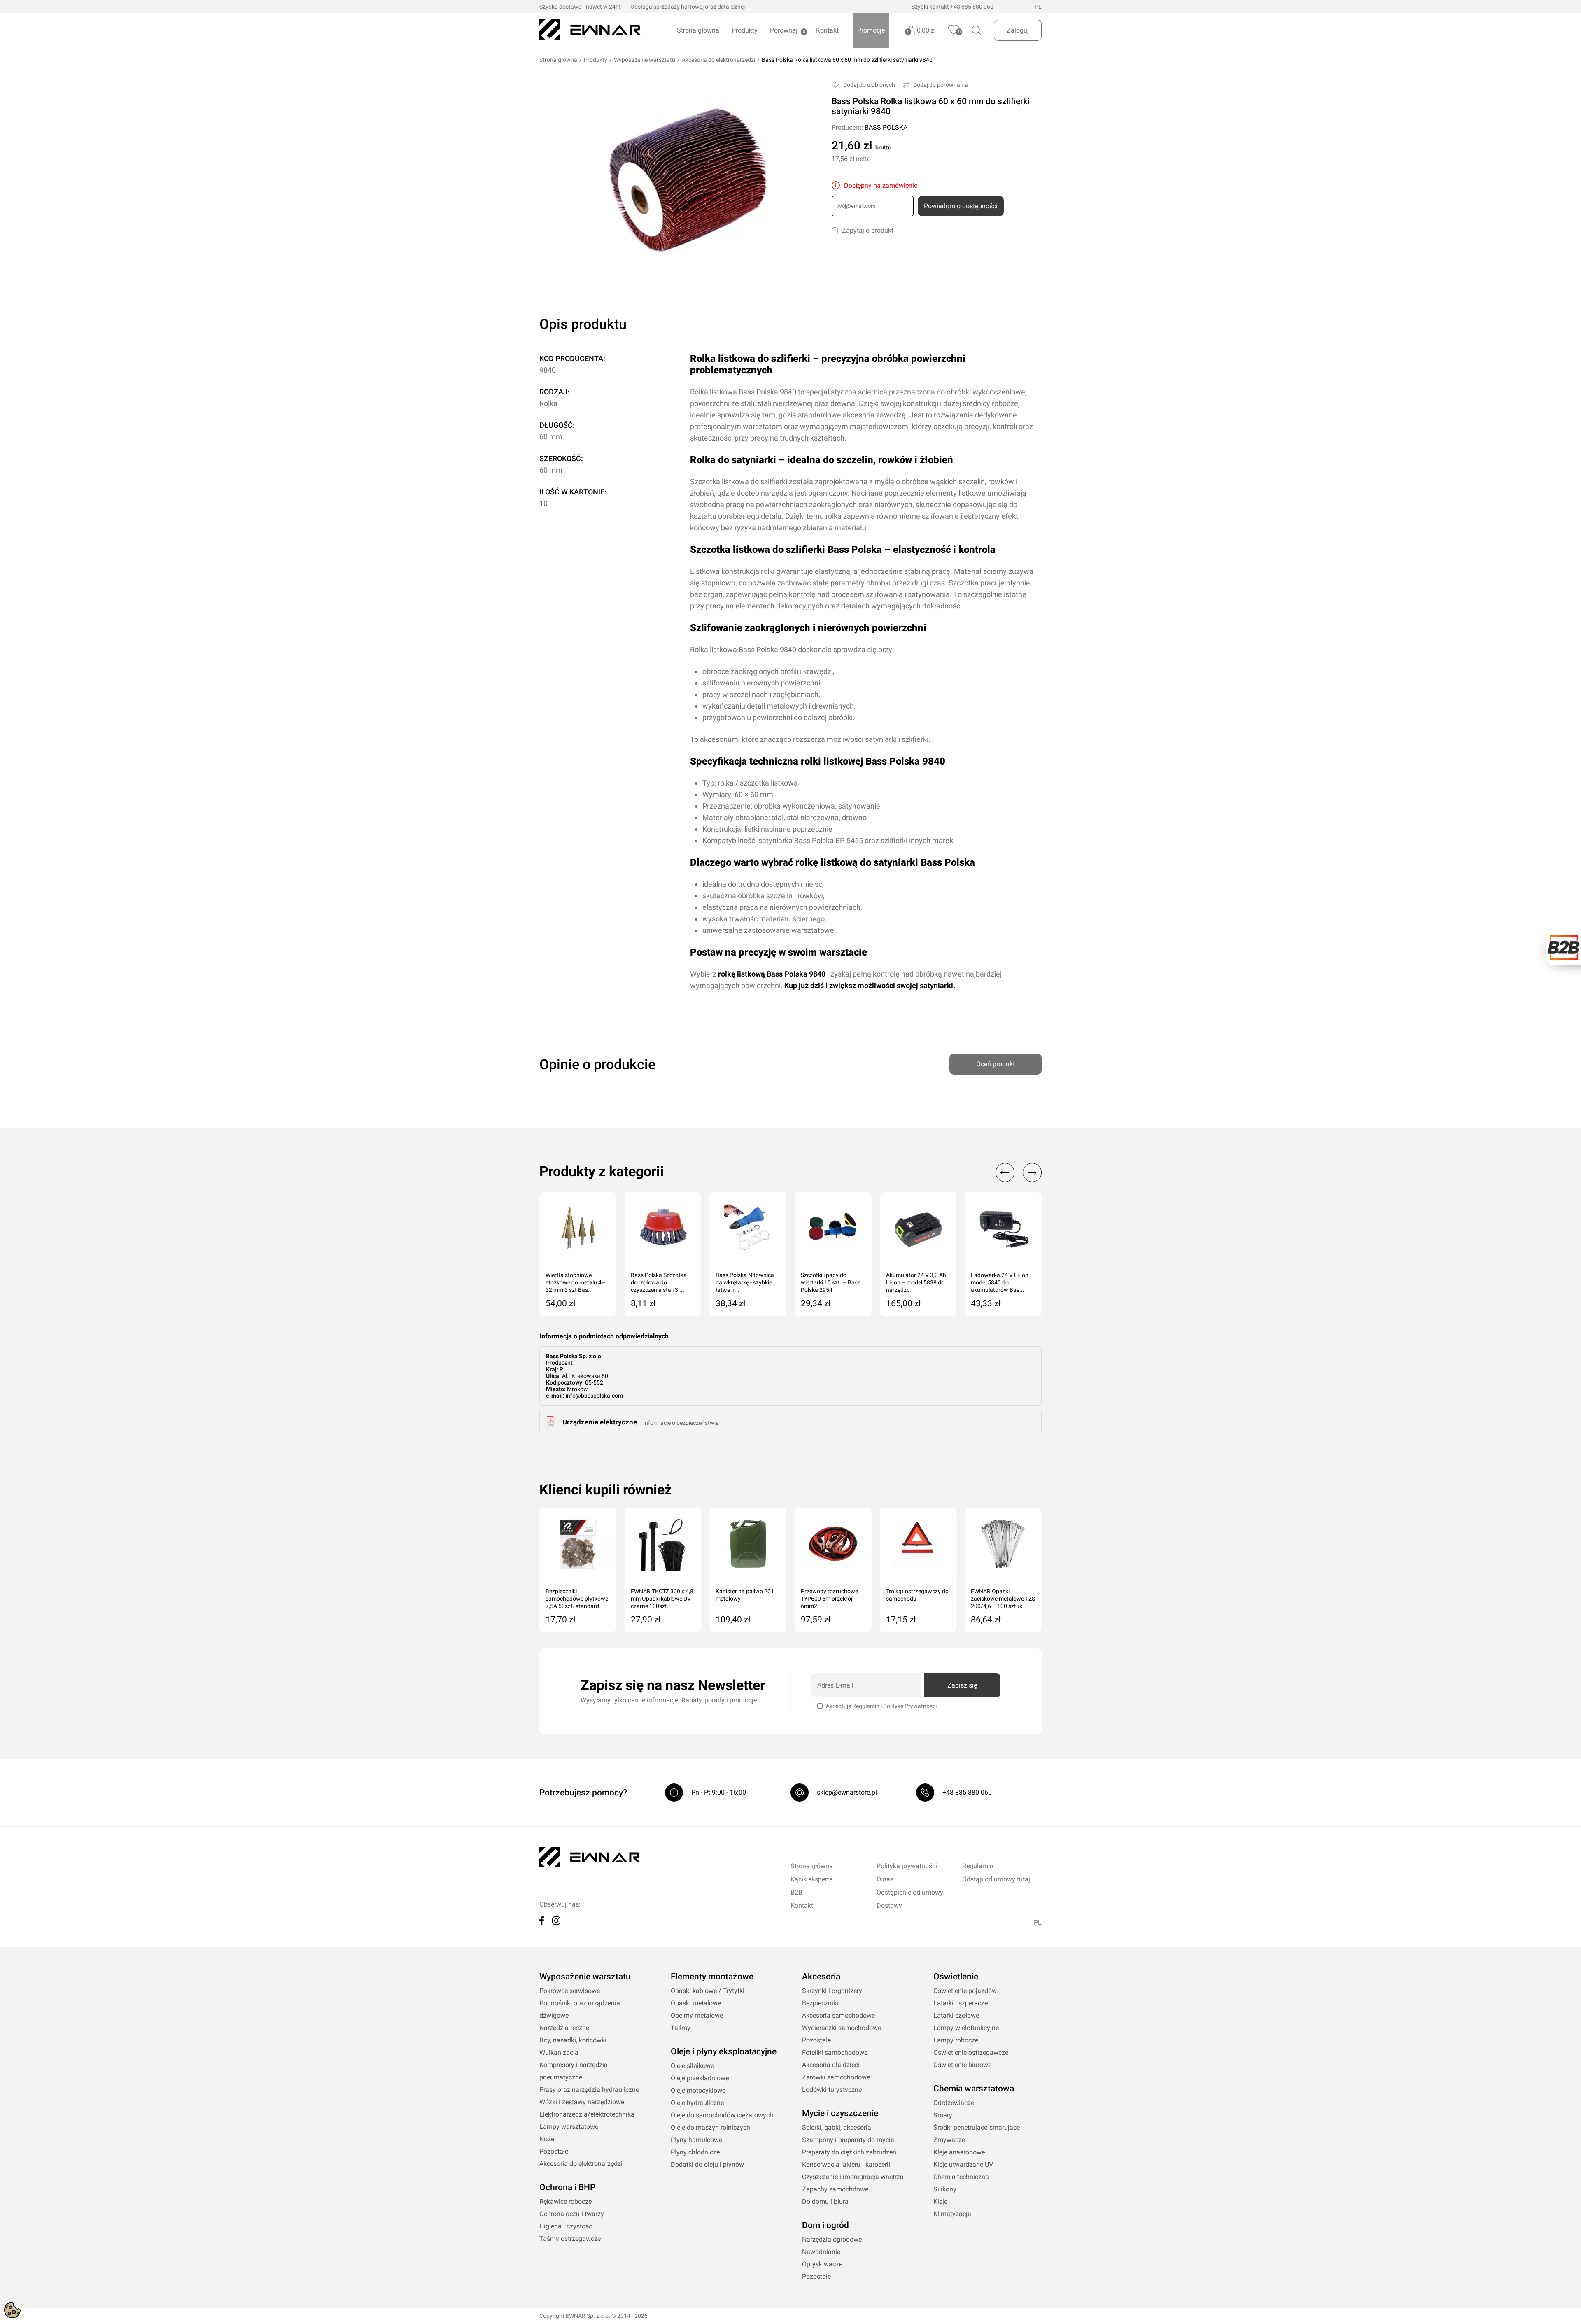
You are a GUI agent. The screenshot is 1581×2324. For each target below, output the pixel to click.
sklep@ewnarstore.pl (847, 1792)
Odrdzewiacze (954, 2103)
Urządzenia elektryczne (600, 1422)
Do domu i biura (825, 2202)
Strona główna (698, 30)
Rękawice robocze (565, 2202)
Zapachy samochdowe (835, 2189)
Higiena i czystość (566, 2226)
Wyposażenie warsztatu (645, 60)
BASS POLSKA (886, 127)
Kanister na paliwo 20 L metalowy (745, 1595)
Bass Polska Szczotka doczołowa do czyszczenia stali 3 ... (659, 1282)
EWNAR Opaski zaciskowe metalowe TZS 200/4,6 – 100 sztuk (1003, 1599)
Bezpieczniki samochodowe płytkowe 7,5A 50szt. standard (577, 1599)
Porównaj (784, 30)
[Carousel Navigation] (1014, 1172)
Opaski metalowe (696, 2003)
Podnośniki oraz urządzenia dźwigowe (580, 2009)
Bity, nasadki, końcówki (573, 2040)
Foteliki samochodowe (835, 2052)
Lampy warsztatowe (569, 2127)
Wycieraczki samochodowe (842, 2028)
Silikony (945, 2189)
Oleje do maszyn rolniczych (710, 2127)
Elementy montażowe (712, 1977)
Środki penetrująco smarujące (977, 2127)
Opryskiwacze (822, 2264)
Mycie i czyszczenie (840, 2113)
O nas (885, 1879)
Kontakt (827, 30)
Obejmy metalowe (697, 2015)
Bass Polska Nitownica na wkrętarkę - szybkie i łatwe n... (745, 1282)
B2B (796, 1892)
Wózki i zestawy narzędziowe (582, 2102)
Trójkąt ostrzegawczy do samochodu (917, 1595)
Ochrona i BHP (567, 2187)
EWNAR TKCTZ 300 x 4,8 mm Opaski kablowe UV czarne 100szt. (662, 1599)
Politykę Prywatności (910, 1706)
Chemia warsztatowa (974, 2089)
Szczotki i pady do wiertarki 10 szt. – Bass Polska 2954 (831, 1282)
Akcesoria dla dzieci (831, 2065)
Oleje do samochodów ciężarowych (722, 2115)
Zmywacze (949, 2140)
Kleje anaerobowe (959, 2152)
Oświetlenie (956, 1977)
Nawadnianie (821, 2252)
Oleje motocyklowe (698, 2090)
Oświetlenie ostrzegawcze (971, 2052)
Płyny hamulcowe (696, 2140)
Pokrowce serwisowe (570, 1991)
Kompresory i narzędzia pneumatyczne (574, 2071)
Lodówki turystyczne (832, 2090)
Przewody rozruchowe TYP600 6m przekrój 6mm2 (829, 1599)
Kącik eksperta (812, 1879)
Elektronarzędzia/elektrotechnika (587, 2114)
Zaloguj (1018, 30)
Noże (547, 2139)
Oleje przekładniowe (700, 2078)
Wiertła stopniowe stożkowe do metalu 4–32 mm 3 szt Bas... (575, 1282)
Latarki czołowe (956, 2015)
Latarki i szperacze (961, 2003)
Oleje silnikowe (692, 2066)
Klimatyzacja (952, 2214)
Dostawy (889, 1906)
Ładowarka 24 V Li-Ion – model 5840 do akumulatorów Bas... (1002, 1282)
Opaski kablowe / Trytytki (708, 1991)
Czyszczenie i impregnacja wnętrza (853, 2177)
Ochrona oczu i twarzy (572, 2214)
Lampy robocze (956, 2040)
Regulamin (866, 1706)
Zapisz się (962, 1685)
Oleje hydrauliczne (697, 2103)
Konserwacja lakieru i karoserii (846, 2164)
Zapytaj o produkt (868, 230)
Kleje (940, 2202)
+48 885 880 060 (972, 7)
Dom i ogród (825, 2225)
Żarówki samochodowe (836, 2077)
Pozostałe (554, 2151)
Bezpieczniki (820, 2003)
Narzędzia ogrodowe (832, 2239)
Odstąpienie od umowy (910, 1892)
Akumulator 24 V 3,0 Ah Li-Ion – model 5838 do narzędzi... (916, 1282)
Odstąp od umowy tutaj (996, 1879)
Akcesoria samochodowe (838, 2015)
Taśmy (681, 2028)
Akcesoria (821, 1977)
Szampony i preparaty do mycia (848, 2140)
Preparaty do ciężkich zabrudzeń (849, 2152)
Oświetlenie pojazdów (965, 1991)
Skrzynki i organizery (832, 1991)
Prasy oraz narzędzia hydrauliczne (589, 2090)
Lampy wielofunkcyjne (966, 2028)
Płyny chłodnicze (695, 2152)
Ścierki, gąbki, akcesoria (837, 2127)
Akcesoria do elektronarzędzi (718, 60)
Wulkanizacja (559, 2052)
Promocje (871, 30)
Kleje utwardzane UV (963, 2164)
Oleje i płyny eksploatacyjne (724, 2051)
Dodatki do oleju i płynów (707, 2164)
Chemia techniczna (961, 2177)
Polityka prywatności (907, 1866)
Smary (943, 2115)
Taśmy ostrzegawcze (570, 2239)
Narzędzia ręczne (564, 2028)
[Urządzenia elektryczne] (551, 1424)
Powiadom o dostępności (961, 206)
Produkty (745, 30)
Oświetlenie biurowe (962, 2065)
